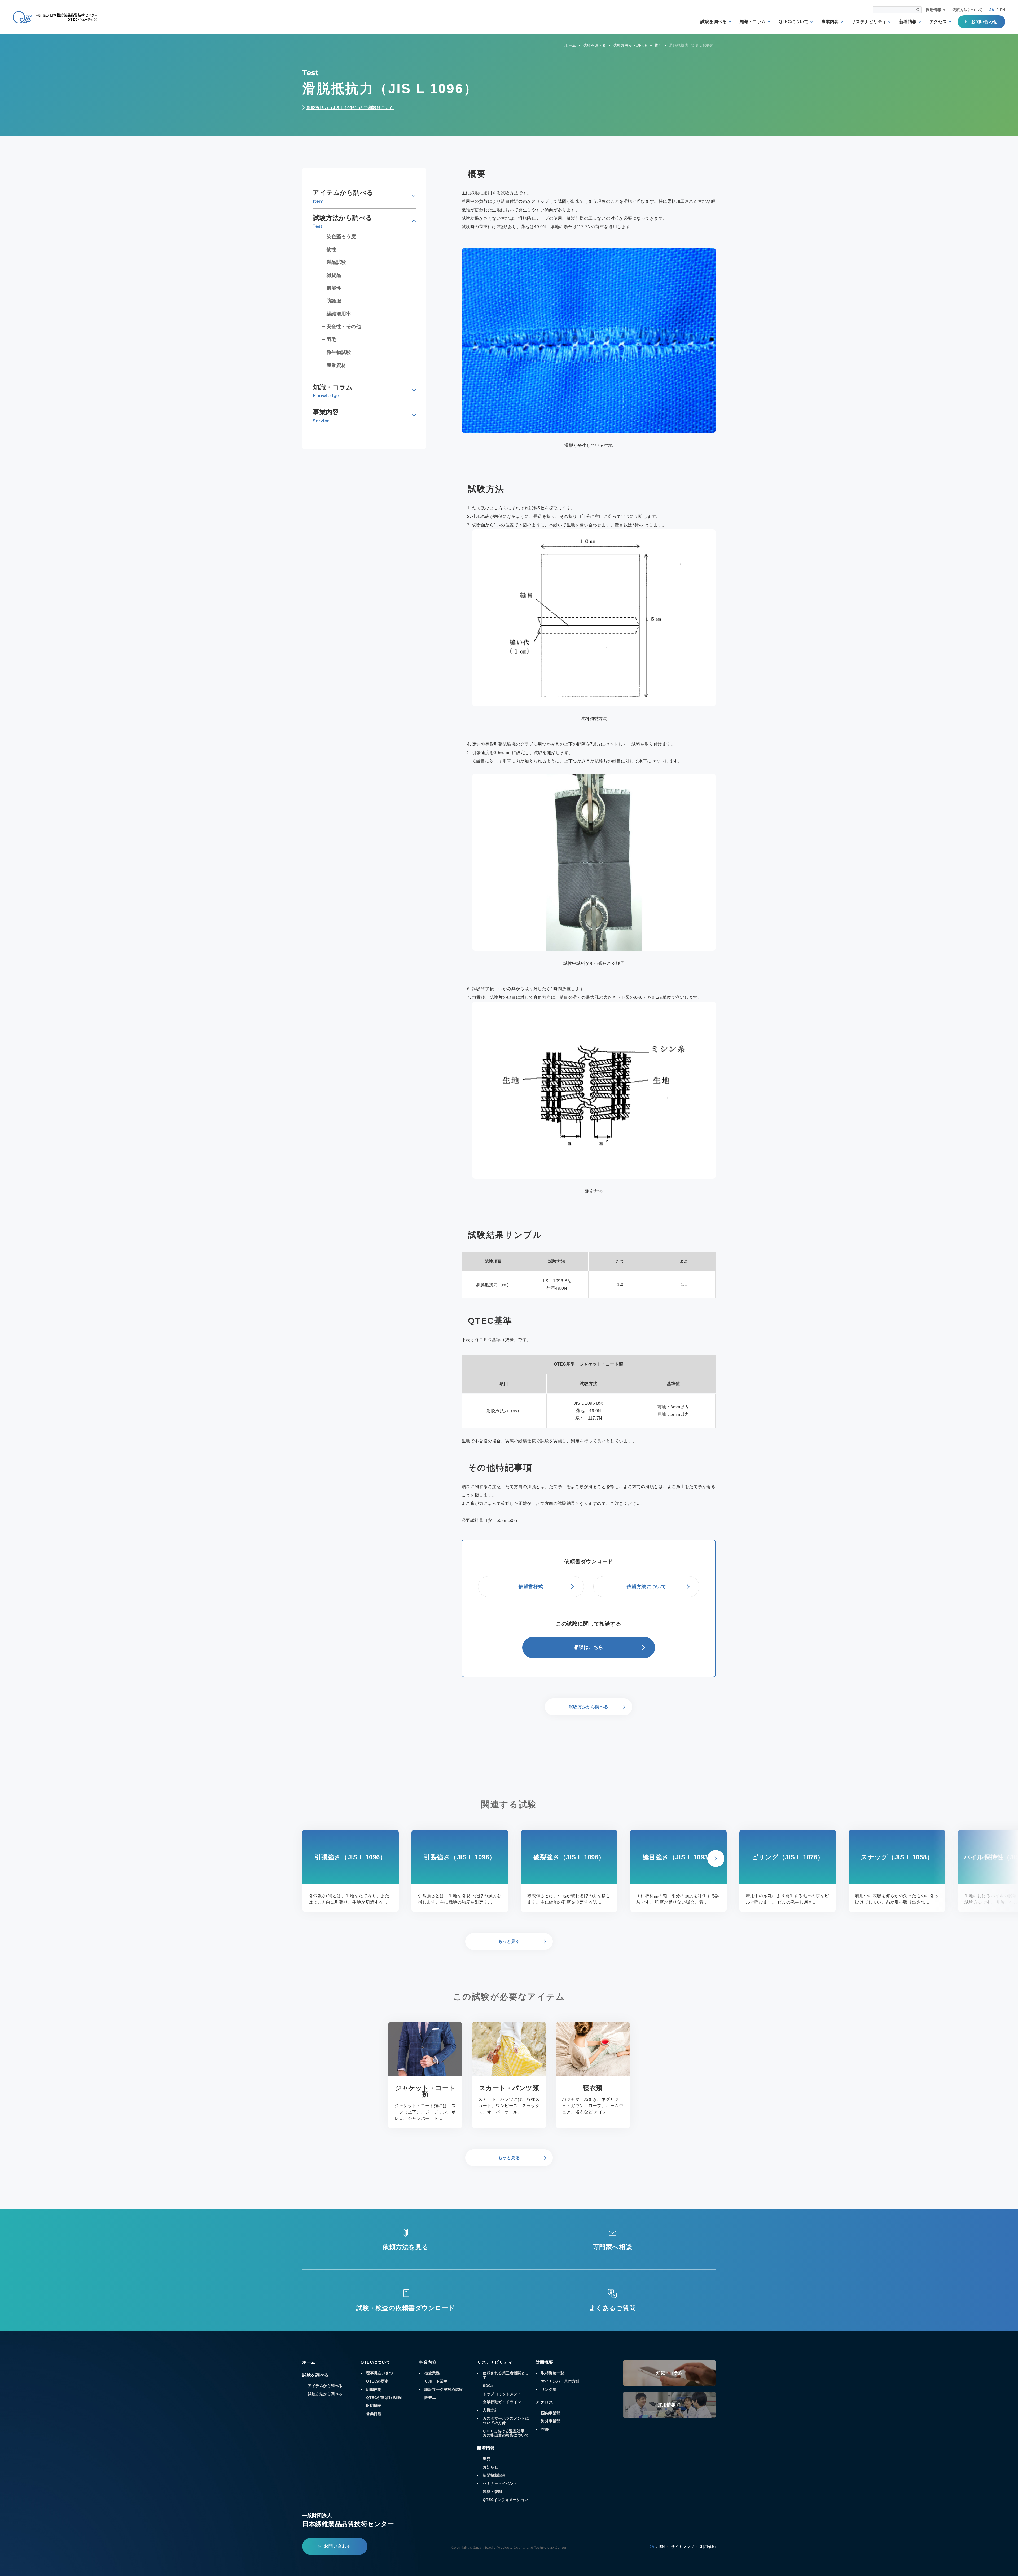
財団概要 (374, 2406)
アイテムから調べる (325, 2386)
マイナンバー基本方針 (560, 2381)
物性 (332, 249)
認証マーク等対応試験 (444, 2389)
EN (1003, 10)
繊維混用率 (339, 314)
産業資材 (336, 365)
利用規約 (708, 2547)
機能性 (334, 288)
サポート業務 (436, 2381)
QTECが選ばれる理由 (385, 2398)
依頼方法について (968, 10)
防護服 (334, 301)
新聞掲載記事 (494, 2475)
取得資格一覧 (553, 2373)
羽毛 (332, 340)
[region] (589, 1275)
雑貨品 (334, 275)
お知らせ (490, 2467)
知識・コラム (753, 22)
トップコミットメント (502, 2394)
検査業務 (432, 2373)
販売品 (430, 2398)
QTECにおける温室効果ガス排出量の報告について (506, 2433)
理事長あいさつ (380, 2373)
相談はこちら (589, 1647)
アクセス (938, 22)
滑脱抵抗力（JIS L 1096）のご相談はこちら (350, 108)
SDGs (488, 2386)
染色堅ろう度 (341, 236)
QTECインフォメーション (506, 2500)
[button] (716, 1859)
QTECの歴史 (377, 2381)
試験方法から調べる (325, 2394)
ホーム (309, 2362)
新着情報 (908, 22)
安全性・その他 (344, 327)
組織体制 (374, 2389)
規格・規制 (492, 2491)
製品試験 (336, 262)
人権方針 (490, 2410)
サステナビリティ (869, 22)
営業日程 (374, 2414)
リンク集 (549, 2389)
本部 (545, 2429)
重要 (487, 2459)
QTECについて (794, 22)
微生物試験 (339, 352)
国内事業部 (551, 2413)
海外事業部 (551, 2421)
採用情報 (933, 10)
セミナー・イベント (500, 2483)
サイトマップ (683, 2547)
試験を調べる (714, 22)
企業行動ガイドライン (502, 2402)
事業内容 (830, 22)
